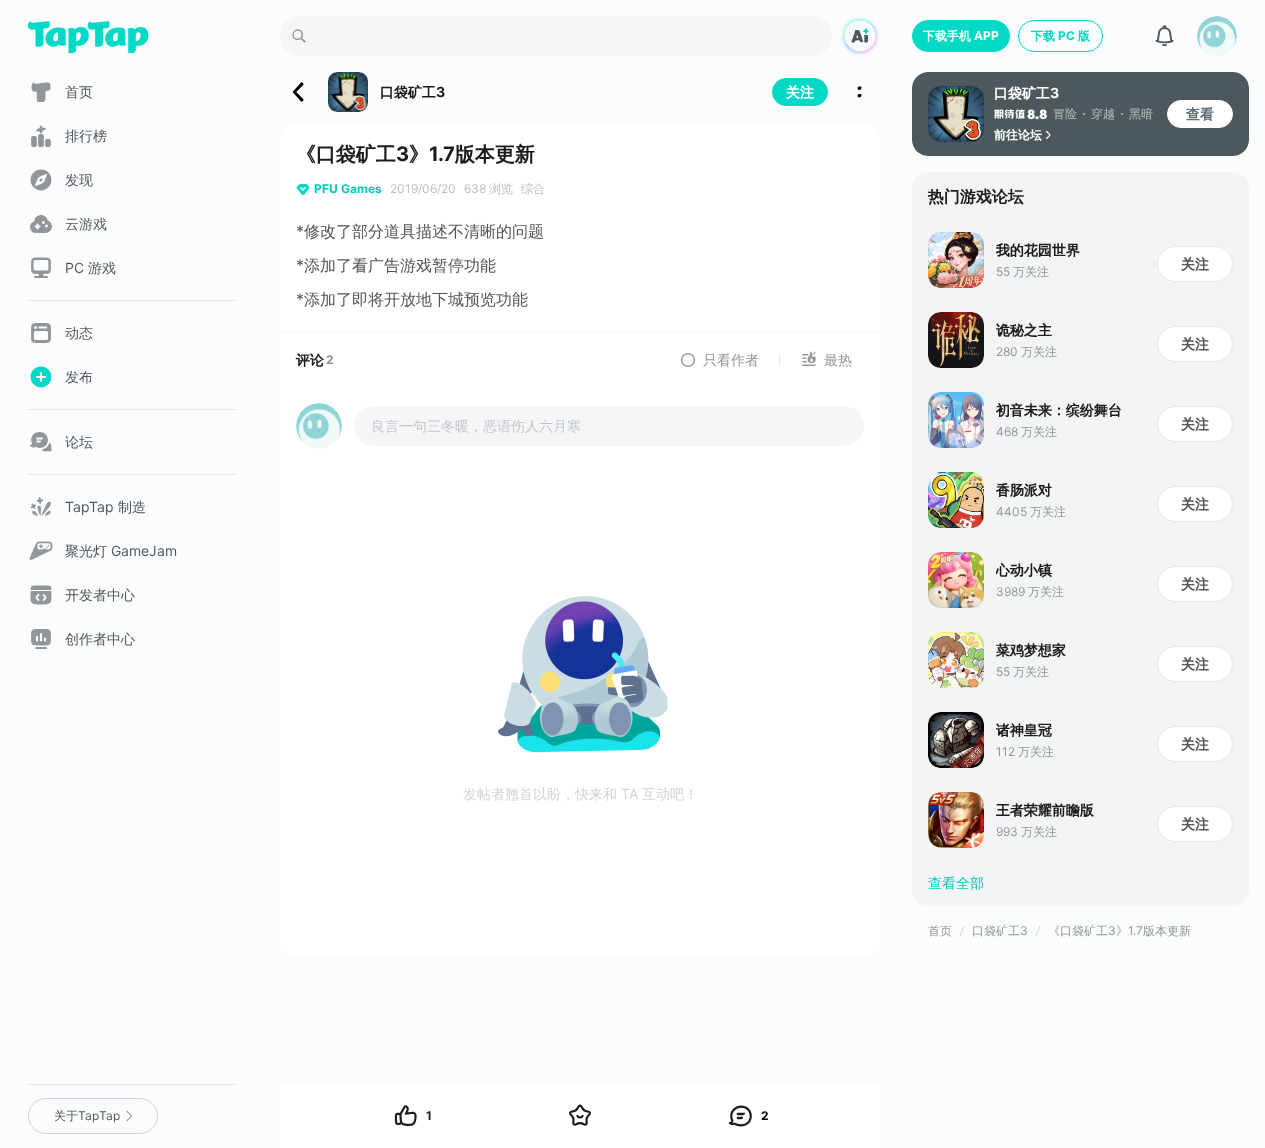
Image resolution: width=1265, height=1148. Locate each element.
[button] (1217, 36)
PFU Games (348, 188)
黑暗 (1141, 113)
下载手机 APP (961, 35)
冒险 (1065, 113)
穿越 (1103, 113)
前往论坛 (1018, 134)
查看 (1200, 113)
